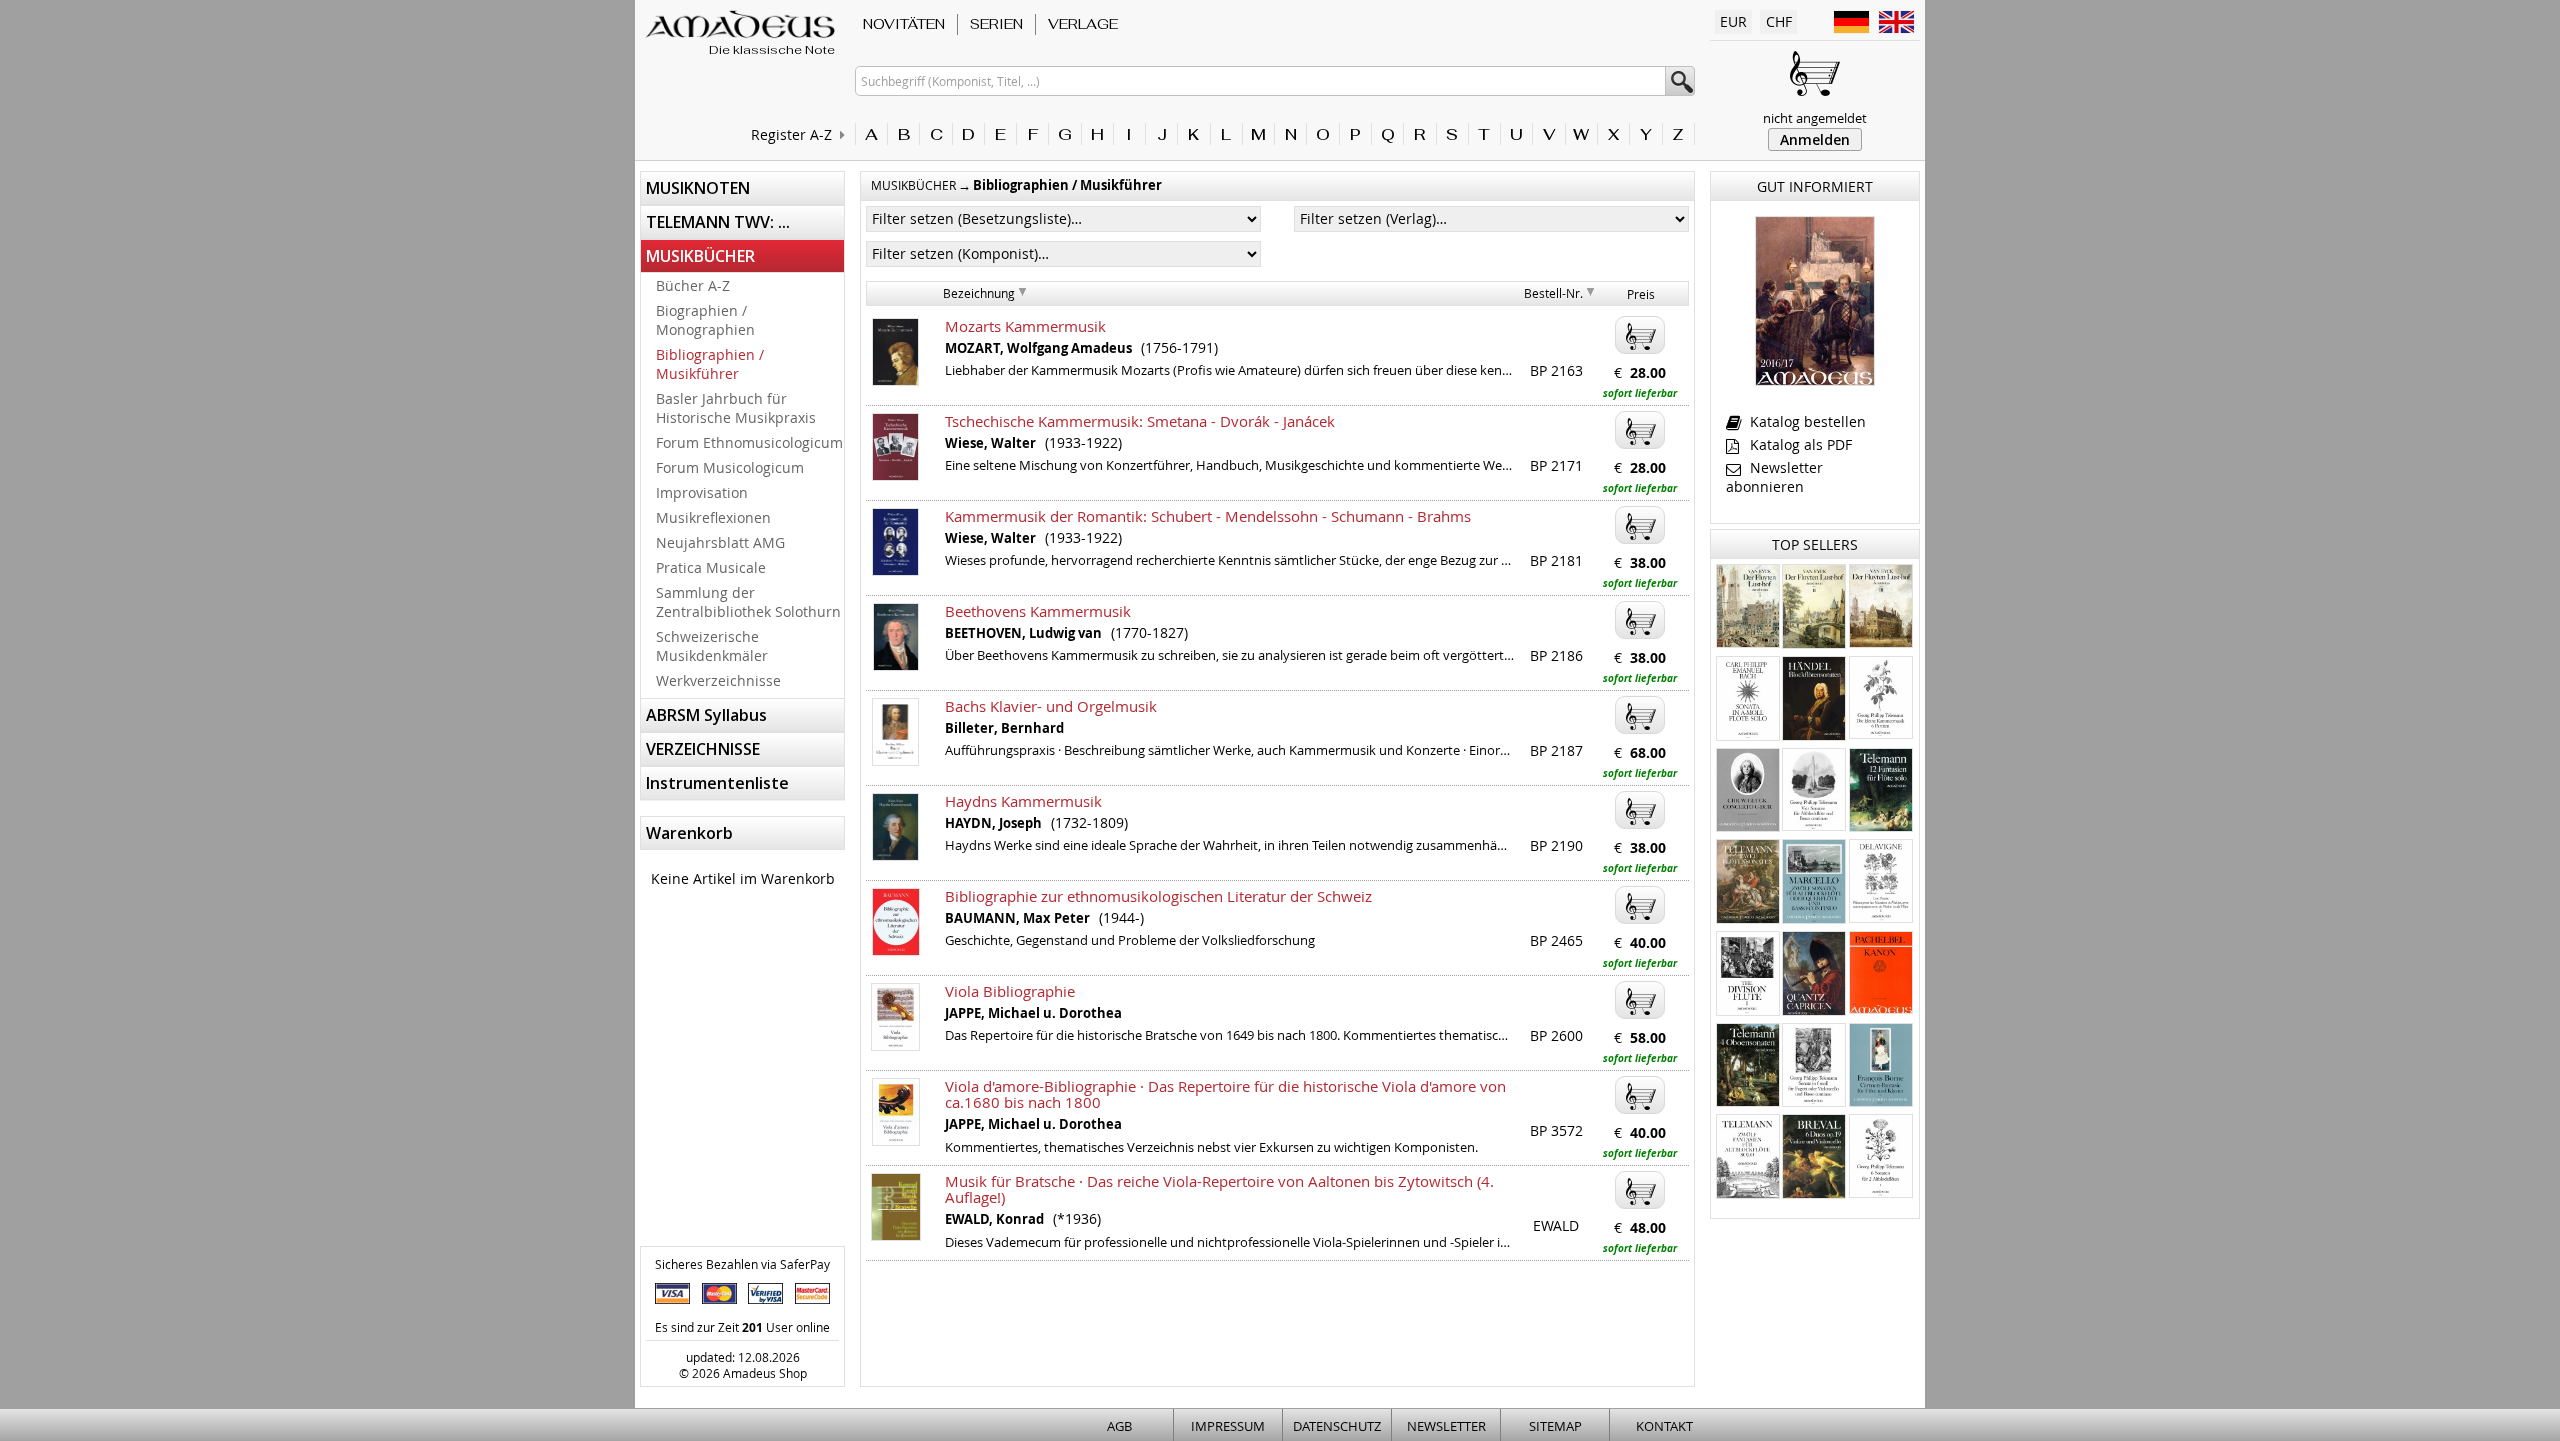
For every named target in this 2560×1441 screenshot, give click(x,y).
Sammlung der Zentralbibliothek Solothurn (748, 602)
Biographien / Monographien (705, 320)
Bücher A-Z (693, 285)
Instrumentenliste (717, 783)
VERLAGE (1083, 24)
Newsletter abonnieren (1774, 477)
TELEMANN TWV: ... (718, 222)
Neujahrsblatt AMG (720, 542)
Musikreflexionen (713, 517)
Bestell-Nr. (1553, 293)
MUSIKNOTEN (698, 188)
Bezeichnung (979, 293)
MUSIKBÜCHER (700, 256)
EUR (1733, 21)
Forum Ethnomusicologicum (749, 442)
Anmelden (1815, 139)
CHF (1779, 21)
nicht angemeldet (1815, 118)
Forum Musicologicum (730, 467)
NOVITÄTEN (904, 24)
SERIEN (996, 24)
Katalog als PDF (1799, 444)
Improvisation (702, 492)
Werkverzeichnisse (718, 680)
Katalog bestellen (1806, 421)
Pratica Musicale (711, 567)
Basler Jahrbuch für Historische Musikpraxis (736, 408)
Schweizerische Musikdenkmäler (712, 646)
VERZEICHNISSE (703, 749)
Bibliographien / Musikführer (710, 364)
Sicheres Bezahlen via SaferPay (742, 1264)
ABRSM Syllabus (706, 715)
